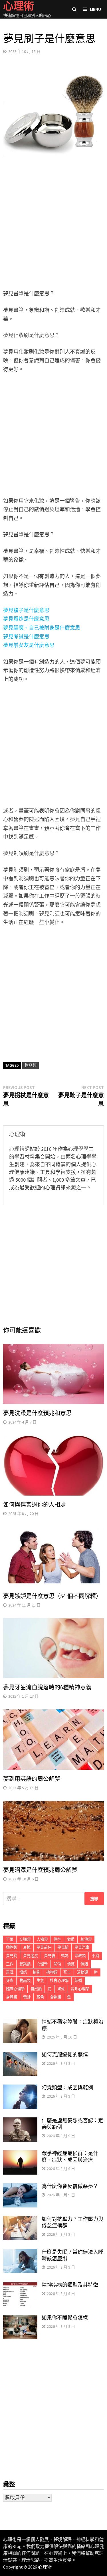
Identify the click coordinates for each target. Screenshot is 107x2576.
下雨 (10, 1939)
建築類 (25, 1964)
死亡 (67, 1972)
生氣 (40, 1981)
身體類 (12, 1997)
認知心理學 (80, 1989)
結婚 (78, 1981)
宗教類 (80, 1956)
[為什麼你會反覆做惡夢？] (20, 2187)
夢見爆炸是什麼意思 (26, 619)
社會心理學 (59, 1981)
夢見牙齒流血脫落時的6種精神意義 (47, 1687)
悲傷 (57, 1964)
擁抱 (37, 1972)
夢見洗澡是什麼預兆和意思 (37, 1413)
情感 (71, 1964)
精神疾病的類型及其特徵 (70, 2285)
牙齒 (10, 1981)
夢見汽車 (82, 1947)
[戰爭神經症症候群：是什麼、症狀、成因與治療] (20, 2154)
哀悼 (27, 1947)
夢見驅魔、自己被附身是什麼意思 (42, 628)
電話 (27, 1997)
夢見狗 (12, 1956)
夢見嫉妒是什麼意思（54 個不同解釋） (52, 1596)
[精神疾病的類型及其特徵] (20, 2286)
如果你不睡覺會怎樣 (65, 2318)
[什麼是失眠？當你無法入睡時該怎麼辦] (20, 2253)
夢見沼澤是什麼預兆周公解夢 (40, 1870)
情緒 (84, 1964)
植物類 (52, 1972)
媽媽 (65, 1956)
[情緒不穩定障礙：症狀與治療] (20, 2023)
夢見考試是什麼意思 (26, 637)
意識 (10, 1972)
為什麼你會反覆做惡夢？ (70, 2186)
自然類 (36, 1989)
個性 (57, 1939)
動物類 (12, 1947)
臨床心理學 (15, 1989)
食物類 (55, 1997)
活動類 (82, 1972)
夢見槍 (63, 1947)
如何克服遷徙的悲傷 (65, 2055)
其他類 (86, 1939)
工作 (10, 1964)
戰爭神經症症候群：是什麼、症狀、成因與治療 (70, 2157)
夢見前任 (44, 1947)
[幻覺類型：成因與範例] (20, 2088)
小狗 (95, 1956)
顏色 (40, 1997)
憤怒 (23, 1972)
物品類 (31, 1065)
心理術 (45, 2567)
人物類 (42, 1939)
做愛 (71, 1939)
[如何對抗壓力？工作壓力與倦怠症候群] (20, 2220)
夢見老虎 (31, 1956)
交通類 (25, 1939)
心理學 (42, 1964)
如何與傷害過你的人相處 (35, 1505)
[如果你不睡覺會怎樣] (20, 2319)
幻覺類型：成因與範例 (67, 2088)
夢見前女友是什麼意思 (29, 645)
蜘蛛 (61, 1989)
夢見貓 (50, 1956)
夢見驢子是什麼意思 (26, 610)
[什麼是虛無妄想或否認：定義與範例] (20, 2121)
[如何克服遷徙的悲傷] (20, 2056)
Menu (95, 9)
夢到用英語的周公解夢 (32, 1779)
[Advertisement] (53, 228)
